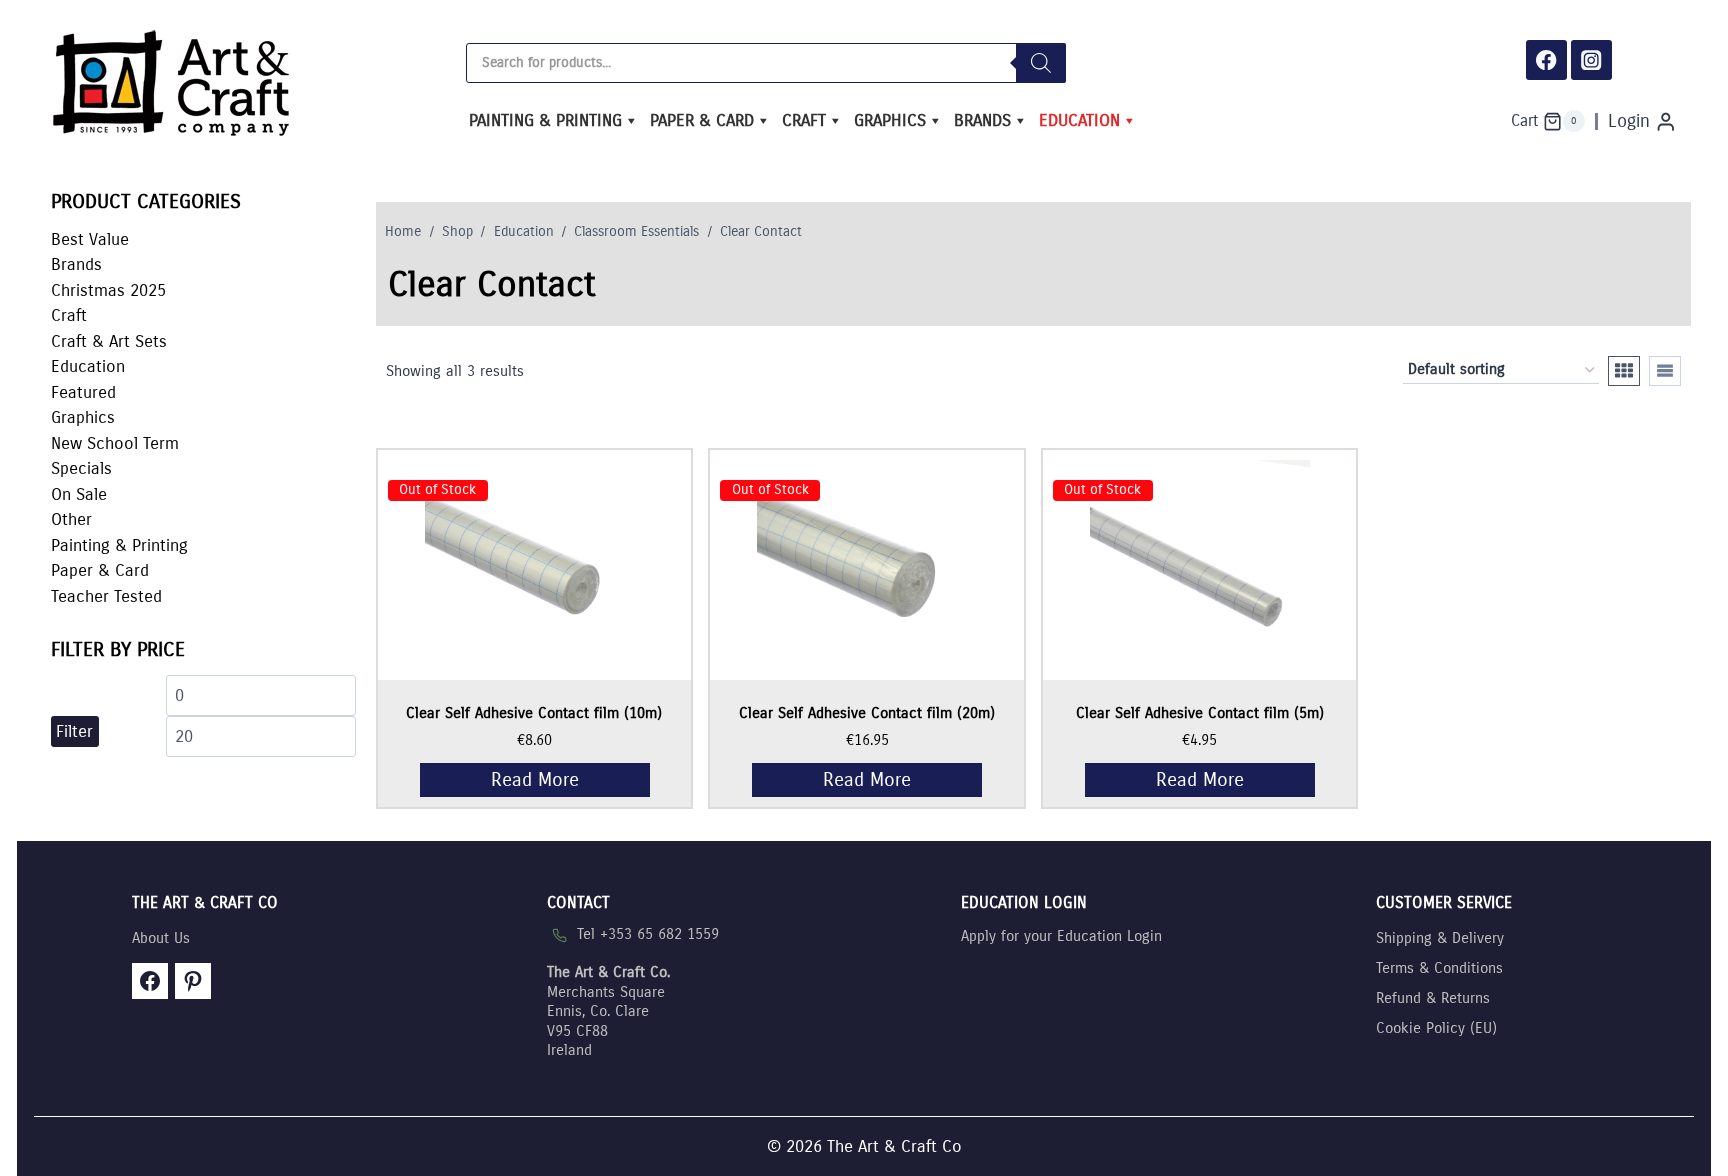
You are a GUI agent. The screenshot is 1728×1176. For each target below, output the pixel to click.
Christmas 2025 (108, 290)
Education (1079, 120)
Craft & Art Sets (109, 341)
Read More (535, 779)
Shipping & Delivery (1440, 938)
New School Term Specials (115, 456)
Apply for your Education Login (1061, 936)
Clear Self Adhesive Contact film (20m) (867, 713)
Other (71, 519)
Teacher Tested (106, 596)
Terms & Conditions (1439, 968)
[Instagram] (1591, 60)
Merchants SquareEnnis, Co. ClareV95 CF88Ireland (608, 1011)
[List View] (1665, 371)
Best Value (90, 239)
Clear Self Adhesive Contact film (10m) (534, 713)
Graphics (890, 120)
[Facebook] (1546, 60)
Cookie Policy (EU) (1436, 1028)
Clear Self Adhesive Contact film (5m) (1200, 713)
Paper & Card (702, 120)
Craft (804, 120)
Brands (982, 120)
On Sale (79, 494)
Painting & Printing (545, 120)
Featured (83, 392)
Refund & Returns (1433, 998)
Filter (74, 731)
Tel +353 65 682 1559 (648, 934)
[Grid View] (1624, 371)
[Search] (1041, 63)
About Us (161, 938)
